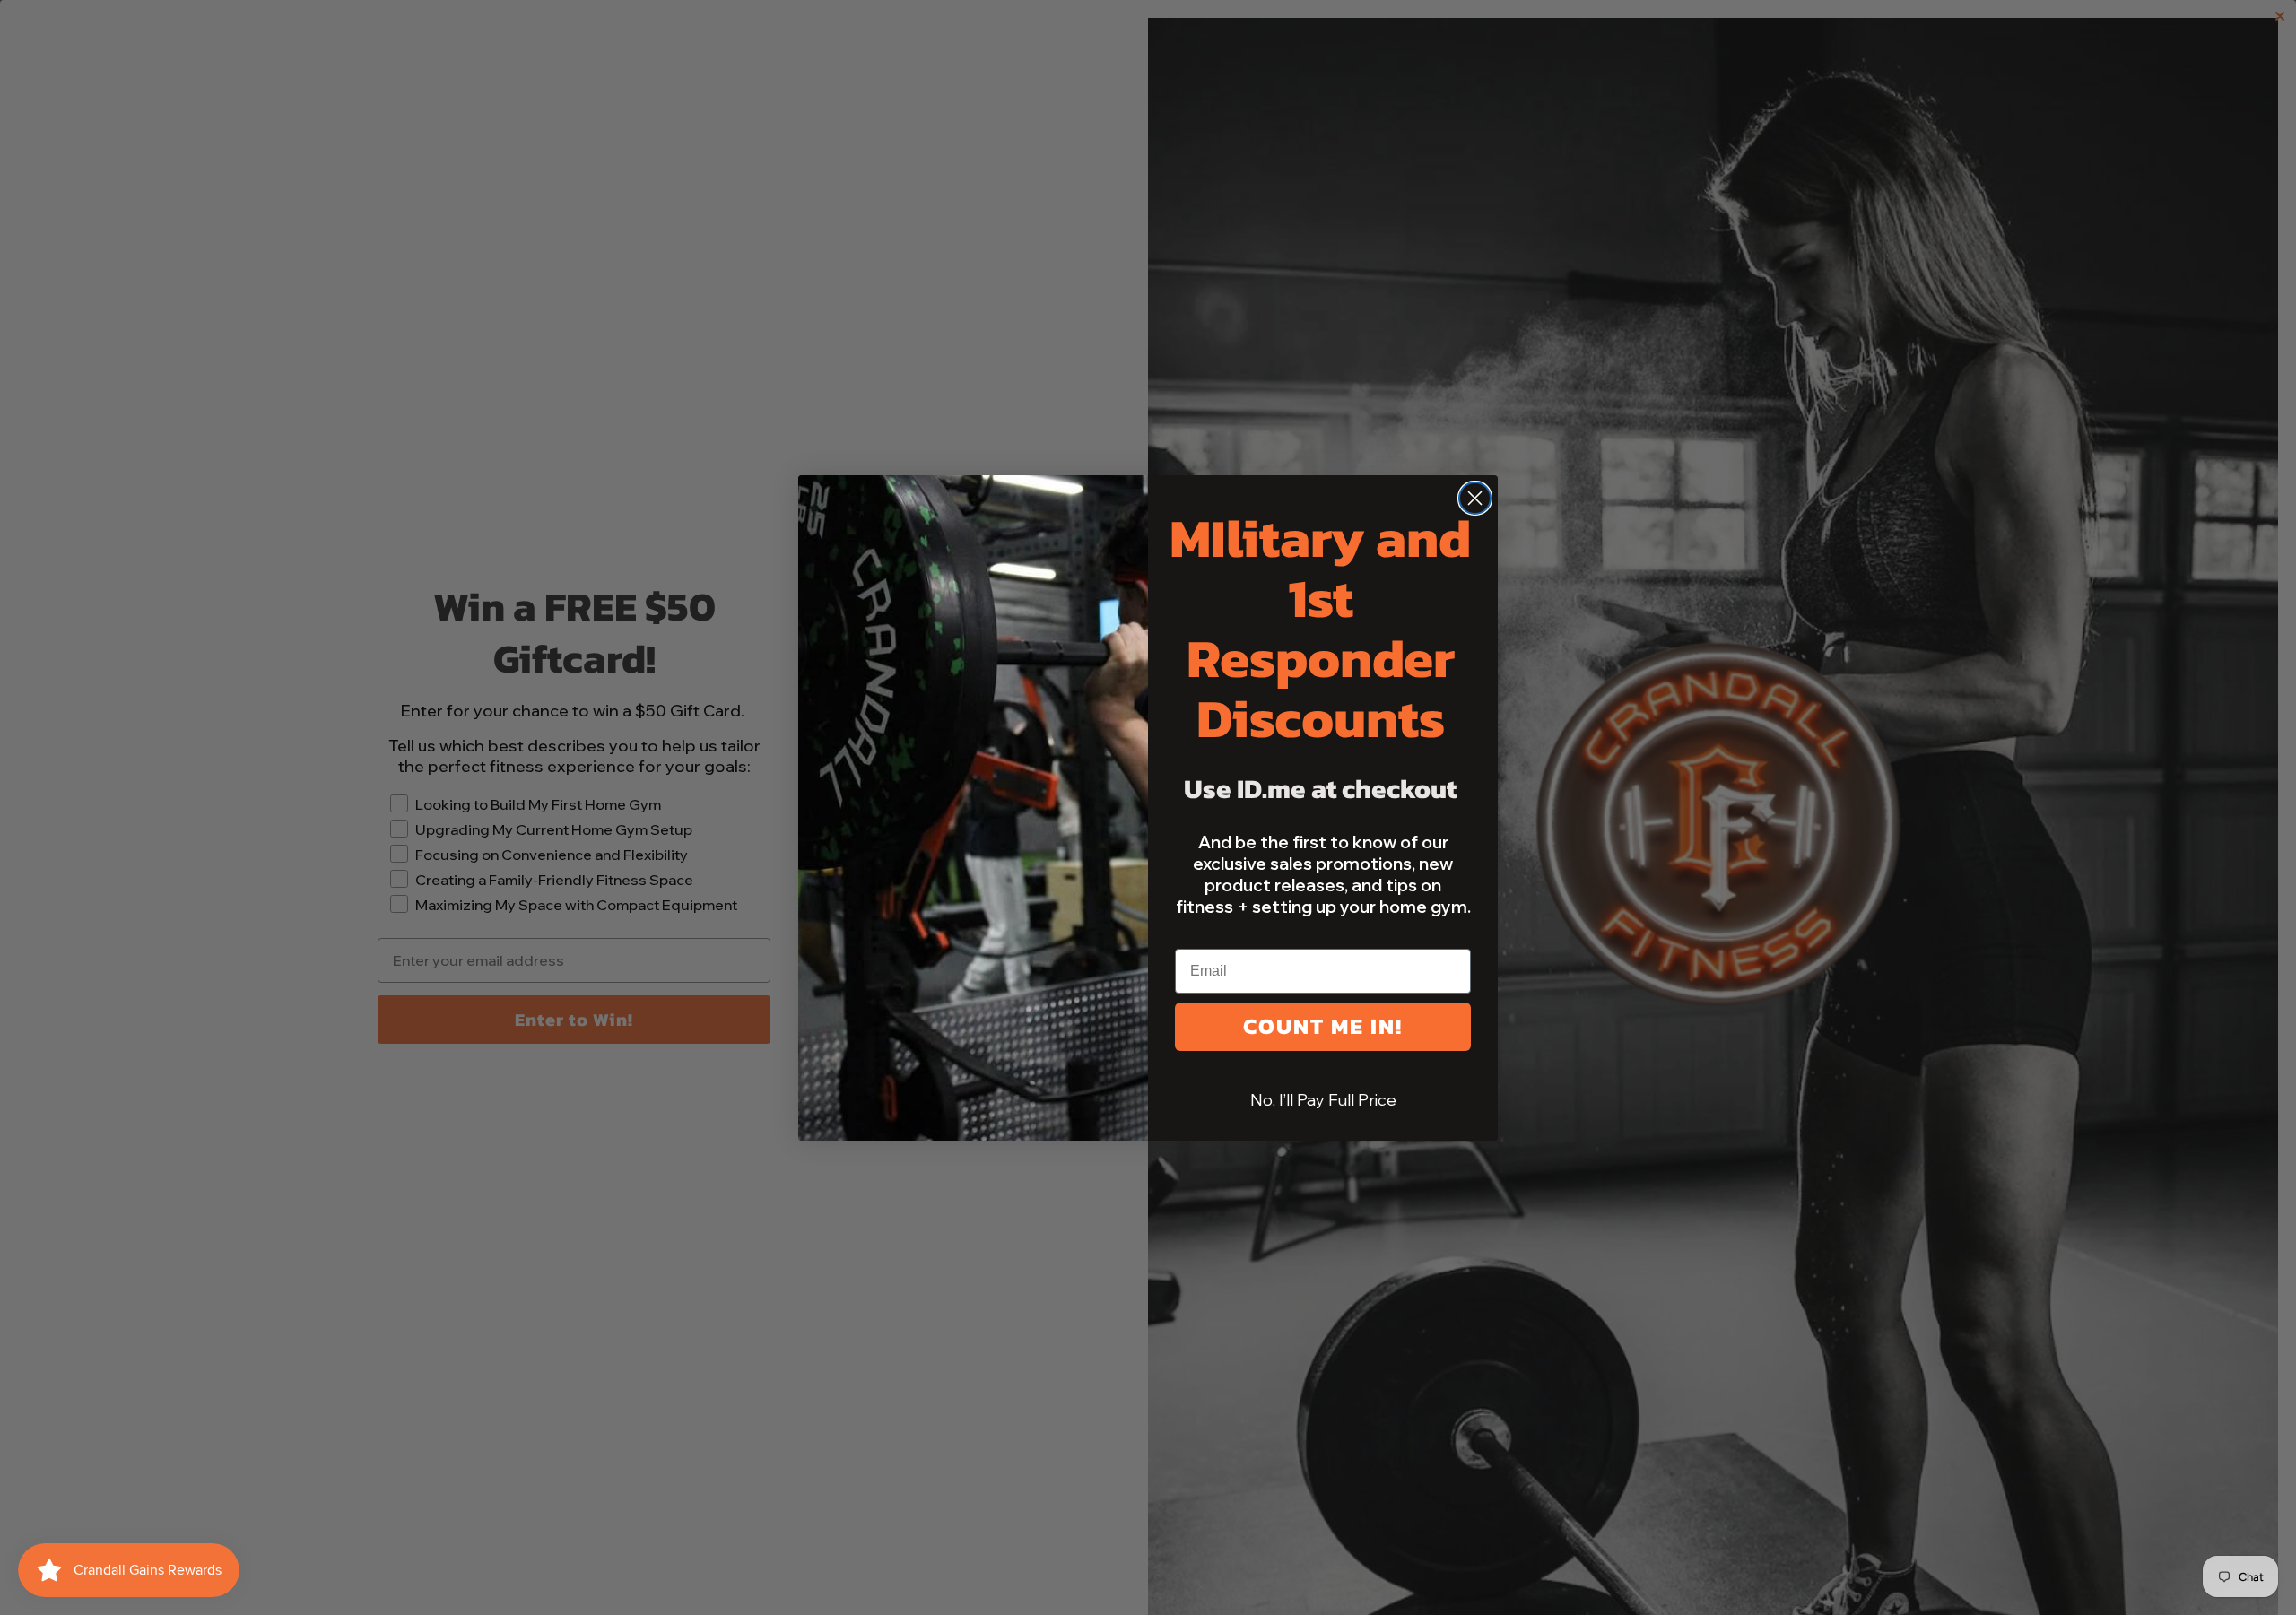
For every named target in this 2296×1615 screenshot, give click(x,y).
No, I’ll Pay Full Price (1323, 1100)
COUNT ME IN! (1323, 1026)
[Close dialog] (1475, 498)
